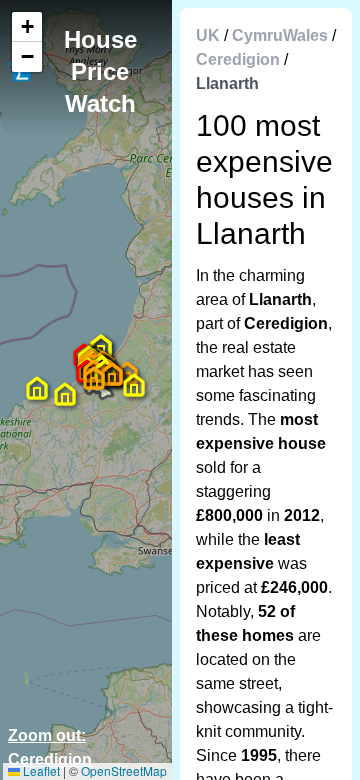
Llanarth (227, 83)
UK (208, 35)
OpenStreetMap (124, 770)
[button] (94, 378)
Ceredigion (238, 59)
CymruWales (280, 35)
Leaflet (40, 770)
